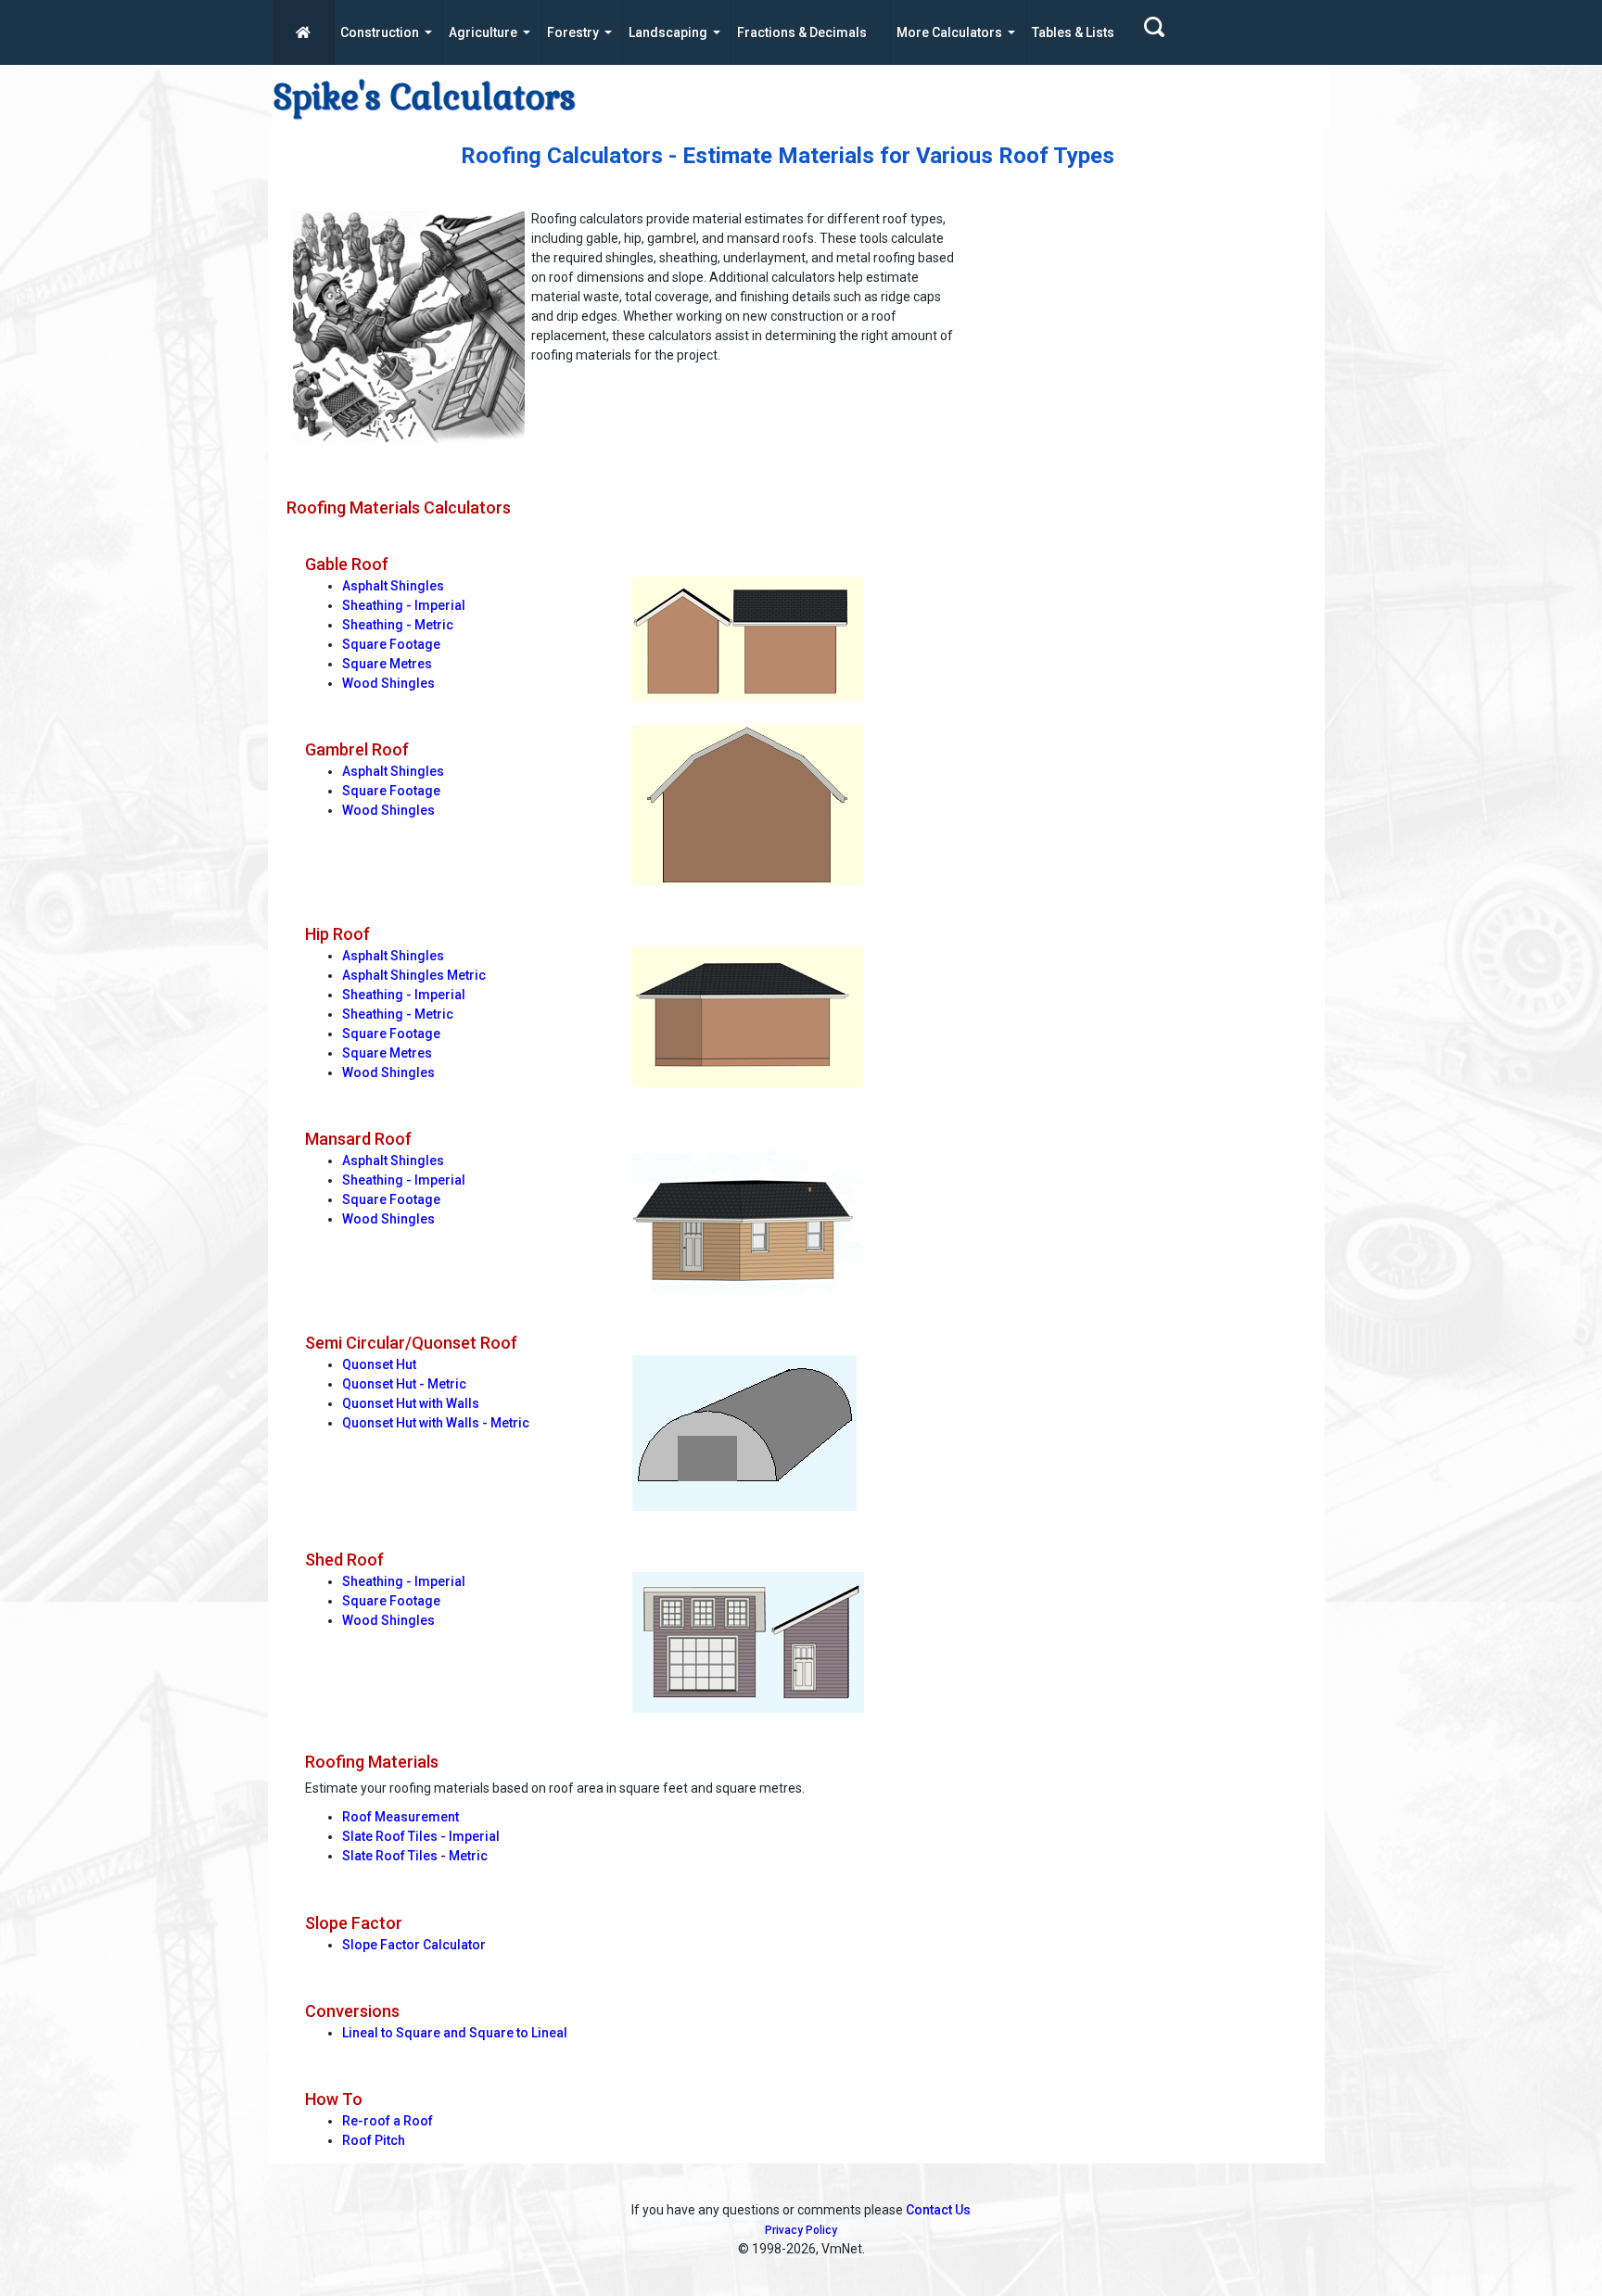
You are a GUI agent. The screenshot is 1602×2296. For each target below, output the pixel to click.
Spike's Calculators (424, 97)
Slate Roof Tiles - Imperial (421, 1836)
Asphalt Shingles (393, 586)
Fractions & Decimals (802, 32)
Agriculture (483, 32)
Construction (380, 32)
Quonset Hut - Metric (404, 1384)
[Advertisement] (1143, 335)
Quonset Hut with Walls (411, 1403)
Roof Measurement (400, 1817)
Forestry (573, 32)
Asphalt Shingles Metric (414, 975)
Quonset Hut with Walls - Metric (436, 1423)
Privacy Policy (801, 2230)
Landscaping (668, 32)
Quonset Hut (379, 1364)
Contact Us (938, 2210)
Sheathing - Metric (398, 625)
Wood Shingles (388, 683)
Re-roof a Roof (388, 2121)
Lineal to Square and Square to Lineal (455, 2033)
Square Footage (391, 644)
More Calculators (949, 32)
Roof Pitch (374, 2140)
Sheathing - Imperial (404, 605)
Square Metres (387, 664)
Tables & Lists (1073, 32)
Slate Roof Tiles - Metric (415, 1856)
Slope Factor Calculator (414, 1945)
